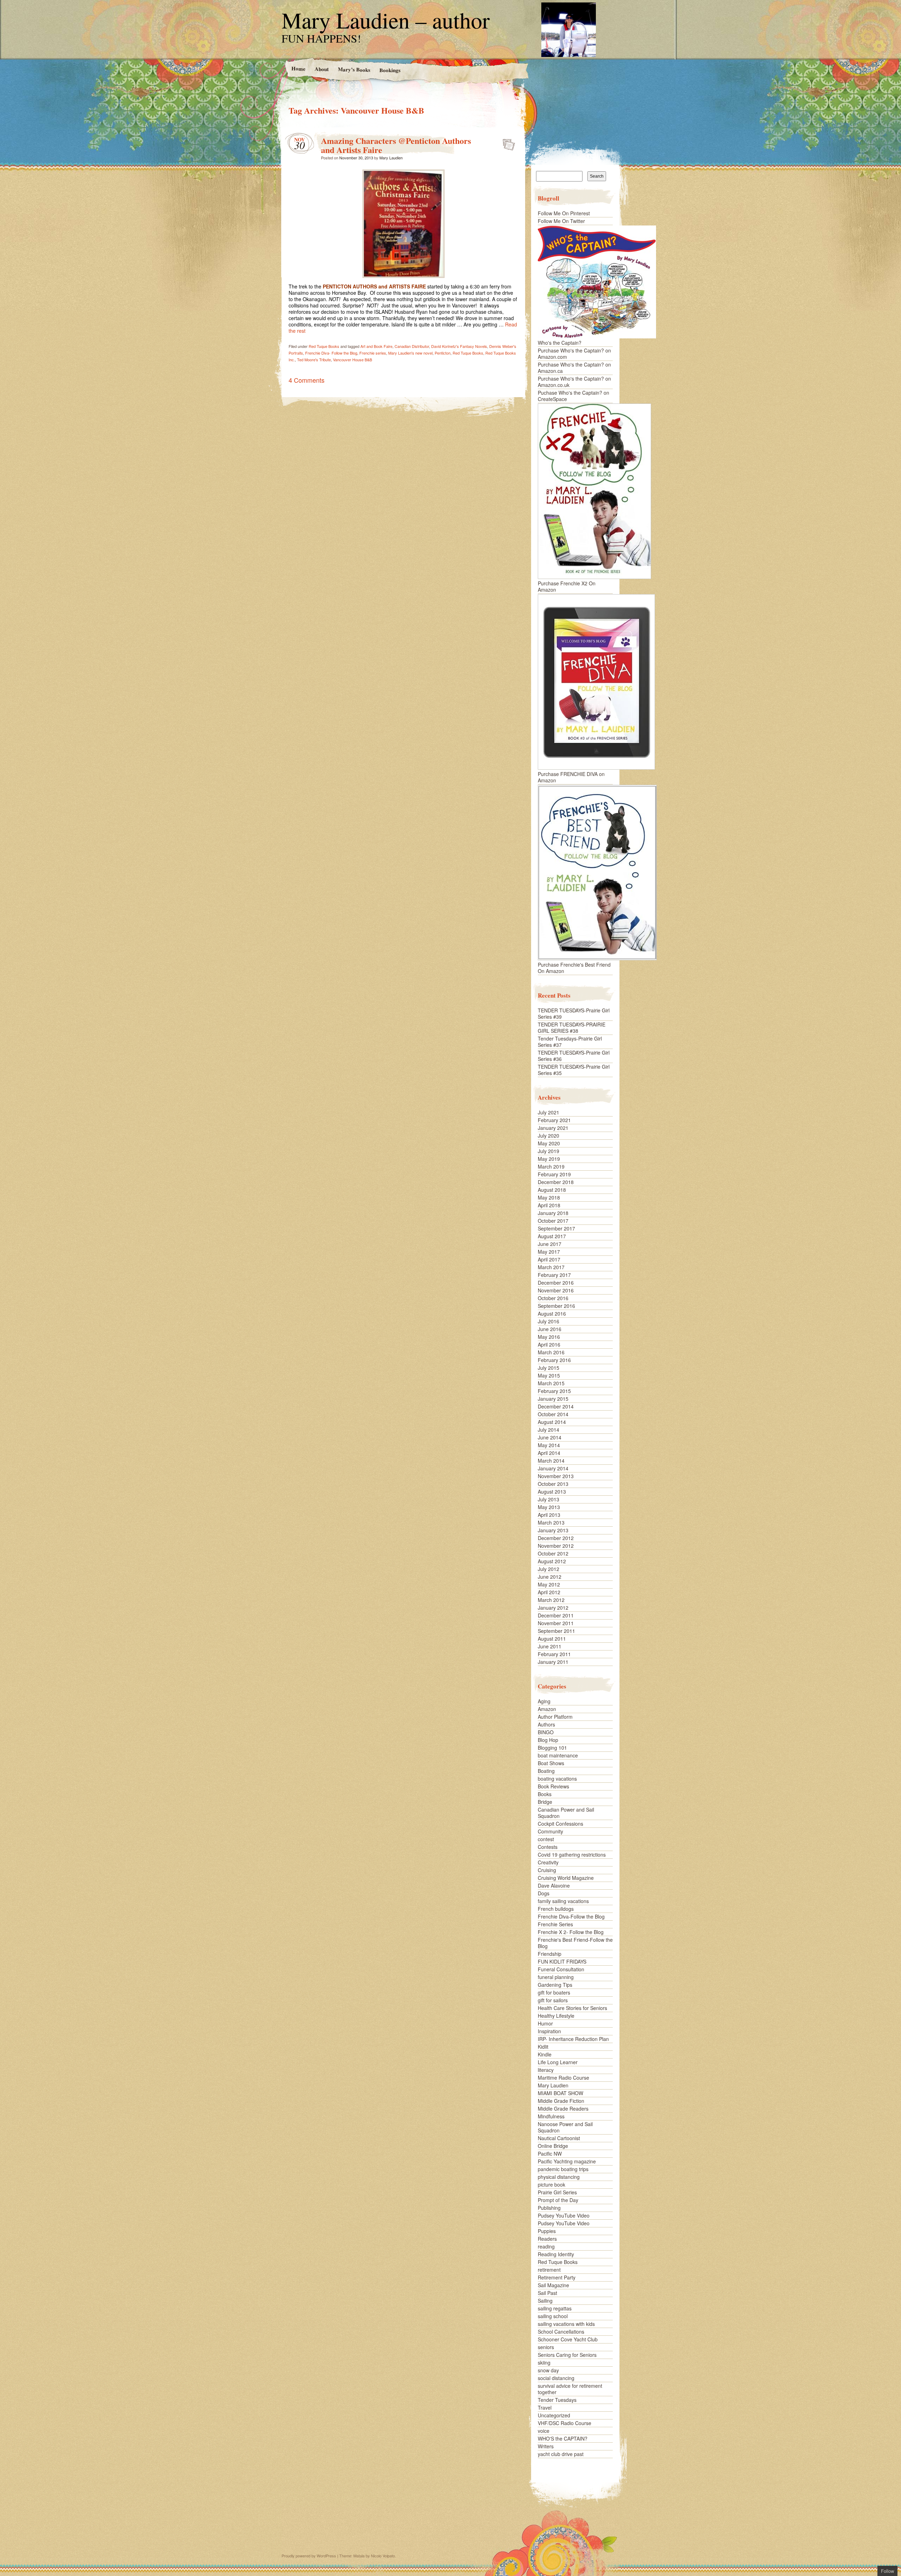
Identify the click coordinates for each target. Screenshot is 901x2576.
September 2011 (556, 1631)
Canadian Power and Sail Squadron (566, 1813)
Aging (544, 1701)
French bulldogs (556, 1909)
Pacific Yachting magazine (567, 2161)
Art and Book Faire (376, 346)
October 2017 (553, 1221)
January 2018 (553, 1213)
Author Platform (555, 1717)
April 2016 (549, 1344)
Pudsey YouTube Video (564, 2215)
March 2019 (551, 1166)
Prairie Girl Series (557, 2192)
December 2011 (556, 1615)
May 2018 (549, 1197)
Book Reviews (553, 1786)
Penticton (443, 353)
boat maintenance (558, 1755)
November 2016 (556, 1290)
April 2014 (549, 1453)
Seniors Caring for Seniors (567, 2355)
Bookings (390, 70)
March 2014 (551, 1461)
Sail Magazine (553, 2285)
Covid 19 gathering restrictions (572, 1855)
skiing (544, 2362)
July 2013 (549, 1499)
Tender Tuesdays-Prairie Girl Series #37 (570, 1042)
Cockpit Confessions (560, 1824)
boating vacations (557, 1779)
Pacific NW (550, 2154)
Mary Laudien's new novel (410, 353)
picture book (552, 2184)
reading (546, 2246)
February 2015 (554, 1391)
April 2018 (549, 1205)
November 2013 (556, 1476)
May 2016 (549, 1337)
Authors (546, 1724)
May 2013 (549, 1507)
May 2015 (549, 1375)
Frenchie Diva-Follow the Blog (571, 1916)
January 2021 (553, 1128)
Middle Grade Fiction (561, 2101)
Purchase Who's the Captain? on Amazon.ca (574, 368)
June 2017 (550, 1244)
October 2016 (553, 1298)
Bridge (545, 1802)
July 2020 (549, 1136)
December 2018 (556, 1182)
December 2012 (556, 1538)
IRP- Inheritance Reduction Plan (573, 2039)
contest (546, 1839)
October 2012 (553, 1553)
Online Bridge (553, 2146)
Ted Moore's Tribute (314, 360)
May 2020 (549, 1143)
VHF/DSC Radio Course (565, 2423)
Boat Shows (551, 1763)
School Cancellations (561, 2332)
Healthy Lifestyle (556, 2016)
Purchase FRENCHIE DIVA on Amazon (571, 777)
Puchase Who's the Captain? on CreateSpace (574, 396)
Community (550, 1831)
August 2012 (552, 1561)
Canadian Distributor (412, 346)
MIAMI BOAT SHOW (560, 2093)
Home (298, 68)
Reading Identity (556, 2254)
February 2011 (554, 1654)
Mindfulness (551, 2116)
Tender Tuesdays (557, 2400)
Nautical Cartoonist (559, 2138)
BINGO (546, 1732)
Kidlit (543, 2047)
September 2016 (556, 1306)
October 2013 (553, 1484)
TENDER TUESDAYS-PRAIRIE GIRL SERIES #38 (572, 1028)
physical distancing (559, 2177)
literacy (546, 2070)
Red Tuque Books (324, 346)
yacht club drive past (561, 2454)
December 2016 (556, 1283)
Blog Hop (548, 1740)
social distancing (556, 2378)
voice (544, 2431)
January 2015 (553, 1399)
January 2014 (553, 1468)
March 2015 (551, 1383)
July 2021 (549, 1112)
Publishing (549, 2208)
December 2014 (556, 1406)
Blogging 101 (552, 1748)
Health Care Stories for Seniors (572, 2008)
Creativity (548, 1862)
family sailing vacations (563, 1901)
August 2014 (552, 1422)
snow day (548, 2370)
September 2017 (556, 1228)
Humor (545, 2023)
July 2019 (549, 1151)
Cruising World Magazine (566, 1878)
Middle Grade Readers (563, 2108)
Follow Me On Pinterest (564, 213)
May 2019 (549, 1159)
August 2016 (552, 1314)
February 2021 (554, 1120)
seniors (546, 2347)
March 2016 (551, 1352)
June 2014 (550, 1437)
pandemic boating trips (563, 2169)
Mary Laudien (391, 158)
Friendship (550, 1954)
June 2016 (550, 1329)
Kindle (545, 2054)
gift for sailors (553, 2000)
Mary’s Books (354, 69)
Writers (546, 2446)
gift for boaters (554, 1992)
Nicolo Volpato (383, 2556)
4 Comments (307, 380)
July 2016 (549, 1321)
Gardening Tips (555, 1985)
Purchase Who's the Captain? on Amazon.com (574, 354)
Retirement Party (557, 2277)
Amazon (547, 1709)
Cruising (547, 1870)
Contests (548, 1847)
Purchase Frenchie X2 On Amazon (567, 586)
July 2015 (549, 1368)
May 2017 (549, 1252)
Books (545, 1794)
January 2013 (553, 1530)
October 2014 (553, 1414)
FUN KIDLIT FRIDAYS (562, 1961)
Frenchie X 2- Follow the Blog (571, 1932)
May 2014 (549, 1445)
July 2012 (549, 1569)
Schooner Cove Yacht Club (568, 2339)
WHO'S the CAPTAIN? (563, 2438)
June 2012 (550, 1577)
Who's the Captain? (560, 343)
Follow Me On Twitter (561, 221)
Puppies (547, 2231)
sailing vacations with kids (566, 2324)
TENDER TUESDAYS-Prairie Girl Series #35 (574, 1070)
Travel (545, 2408)
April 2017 (549, 1259)
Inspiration (549, 2031)
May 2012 (549, 1584)
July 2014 (549, 1430)
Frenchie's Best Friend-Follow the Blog (575, 1943)
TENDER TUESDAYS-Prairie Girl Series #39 (574, 1013)
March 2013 (551, 1522)
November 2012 (556, 1546)
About (321, 69)
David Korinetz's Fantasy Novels (459, 346)
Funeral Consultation (561, 1969)
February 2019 (554, 1174)
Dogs (544, 1893)
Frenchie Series (555, 1924)
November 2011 (556, 1623)
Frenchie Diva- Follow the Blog (331, 353)
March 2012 (551, 1600)
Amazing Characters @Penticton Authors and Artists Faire (396, 145)
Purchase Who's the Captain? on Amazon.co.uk (574, 382)
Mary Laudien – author (386, 20)
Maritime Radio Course (563, 2078)
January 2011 (553, 1662)
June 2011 (550, 1646)
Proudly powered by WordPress (309, 2556)
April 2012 (549, 1592)
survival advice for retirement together (570, 2389)
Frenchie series (373, 353)
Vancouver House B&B (352, 360)
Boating (546, 1771)
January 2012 (553, 1608)
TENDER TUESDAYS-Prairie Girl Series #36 (574, 1056)
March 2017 (551, 1267)
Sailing (545, 2301)
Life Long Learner (558, 2062)
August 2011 (552, 1639)
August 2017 (552, 1236)
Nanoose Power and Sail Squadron (565, 2127)
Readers (547, 2239)
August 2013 (552, 1491)
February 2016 (554, 1360)
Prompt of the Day (558, 2200)
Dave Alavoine (554, 1885)
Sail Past (547, 2293)
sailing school (553, 2316)
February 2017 (554, 1275)
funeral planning (556, 1977)
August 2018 (552, 1190)
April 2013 (549, 1515)
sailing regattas (555, 2308)
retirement (549, 2270)
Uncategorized (554, 2415)
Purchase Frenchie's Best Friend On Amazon (574, 968)
